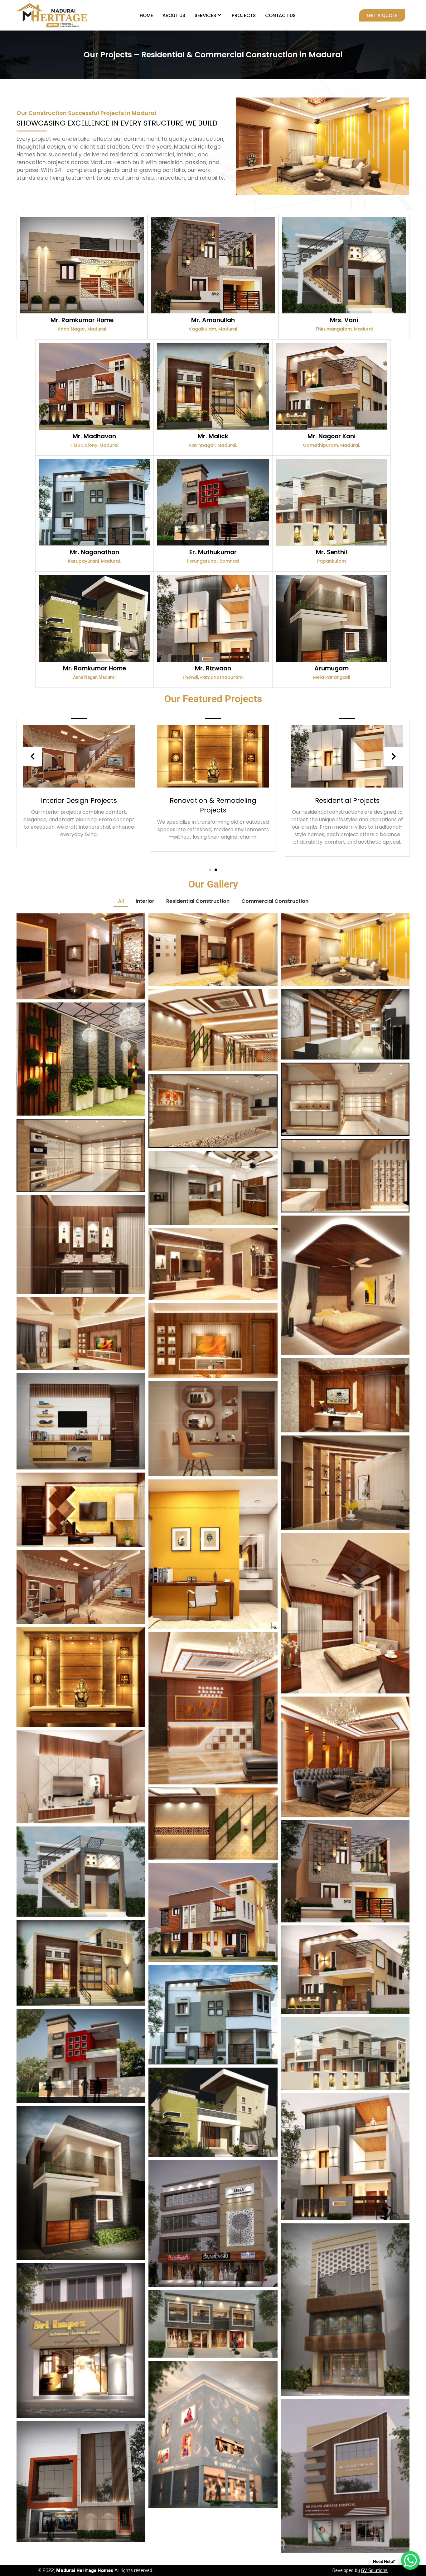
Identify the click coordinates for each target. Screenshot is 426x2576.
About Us (174, 15)
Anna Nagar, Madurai (82, 329)
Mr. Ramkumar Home (82, 320)
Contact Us (280, 15)
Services (205, 15)
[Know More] (96, 786)
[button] (382, 15)
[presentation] (32, 757)
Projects (244, 15)
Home (146, 15)
